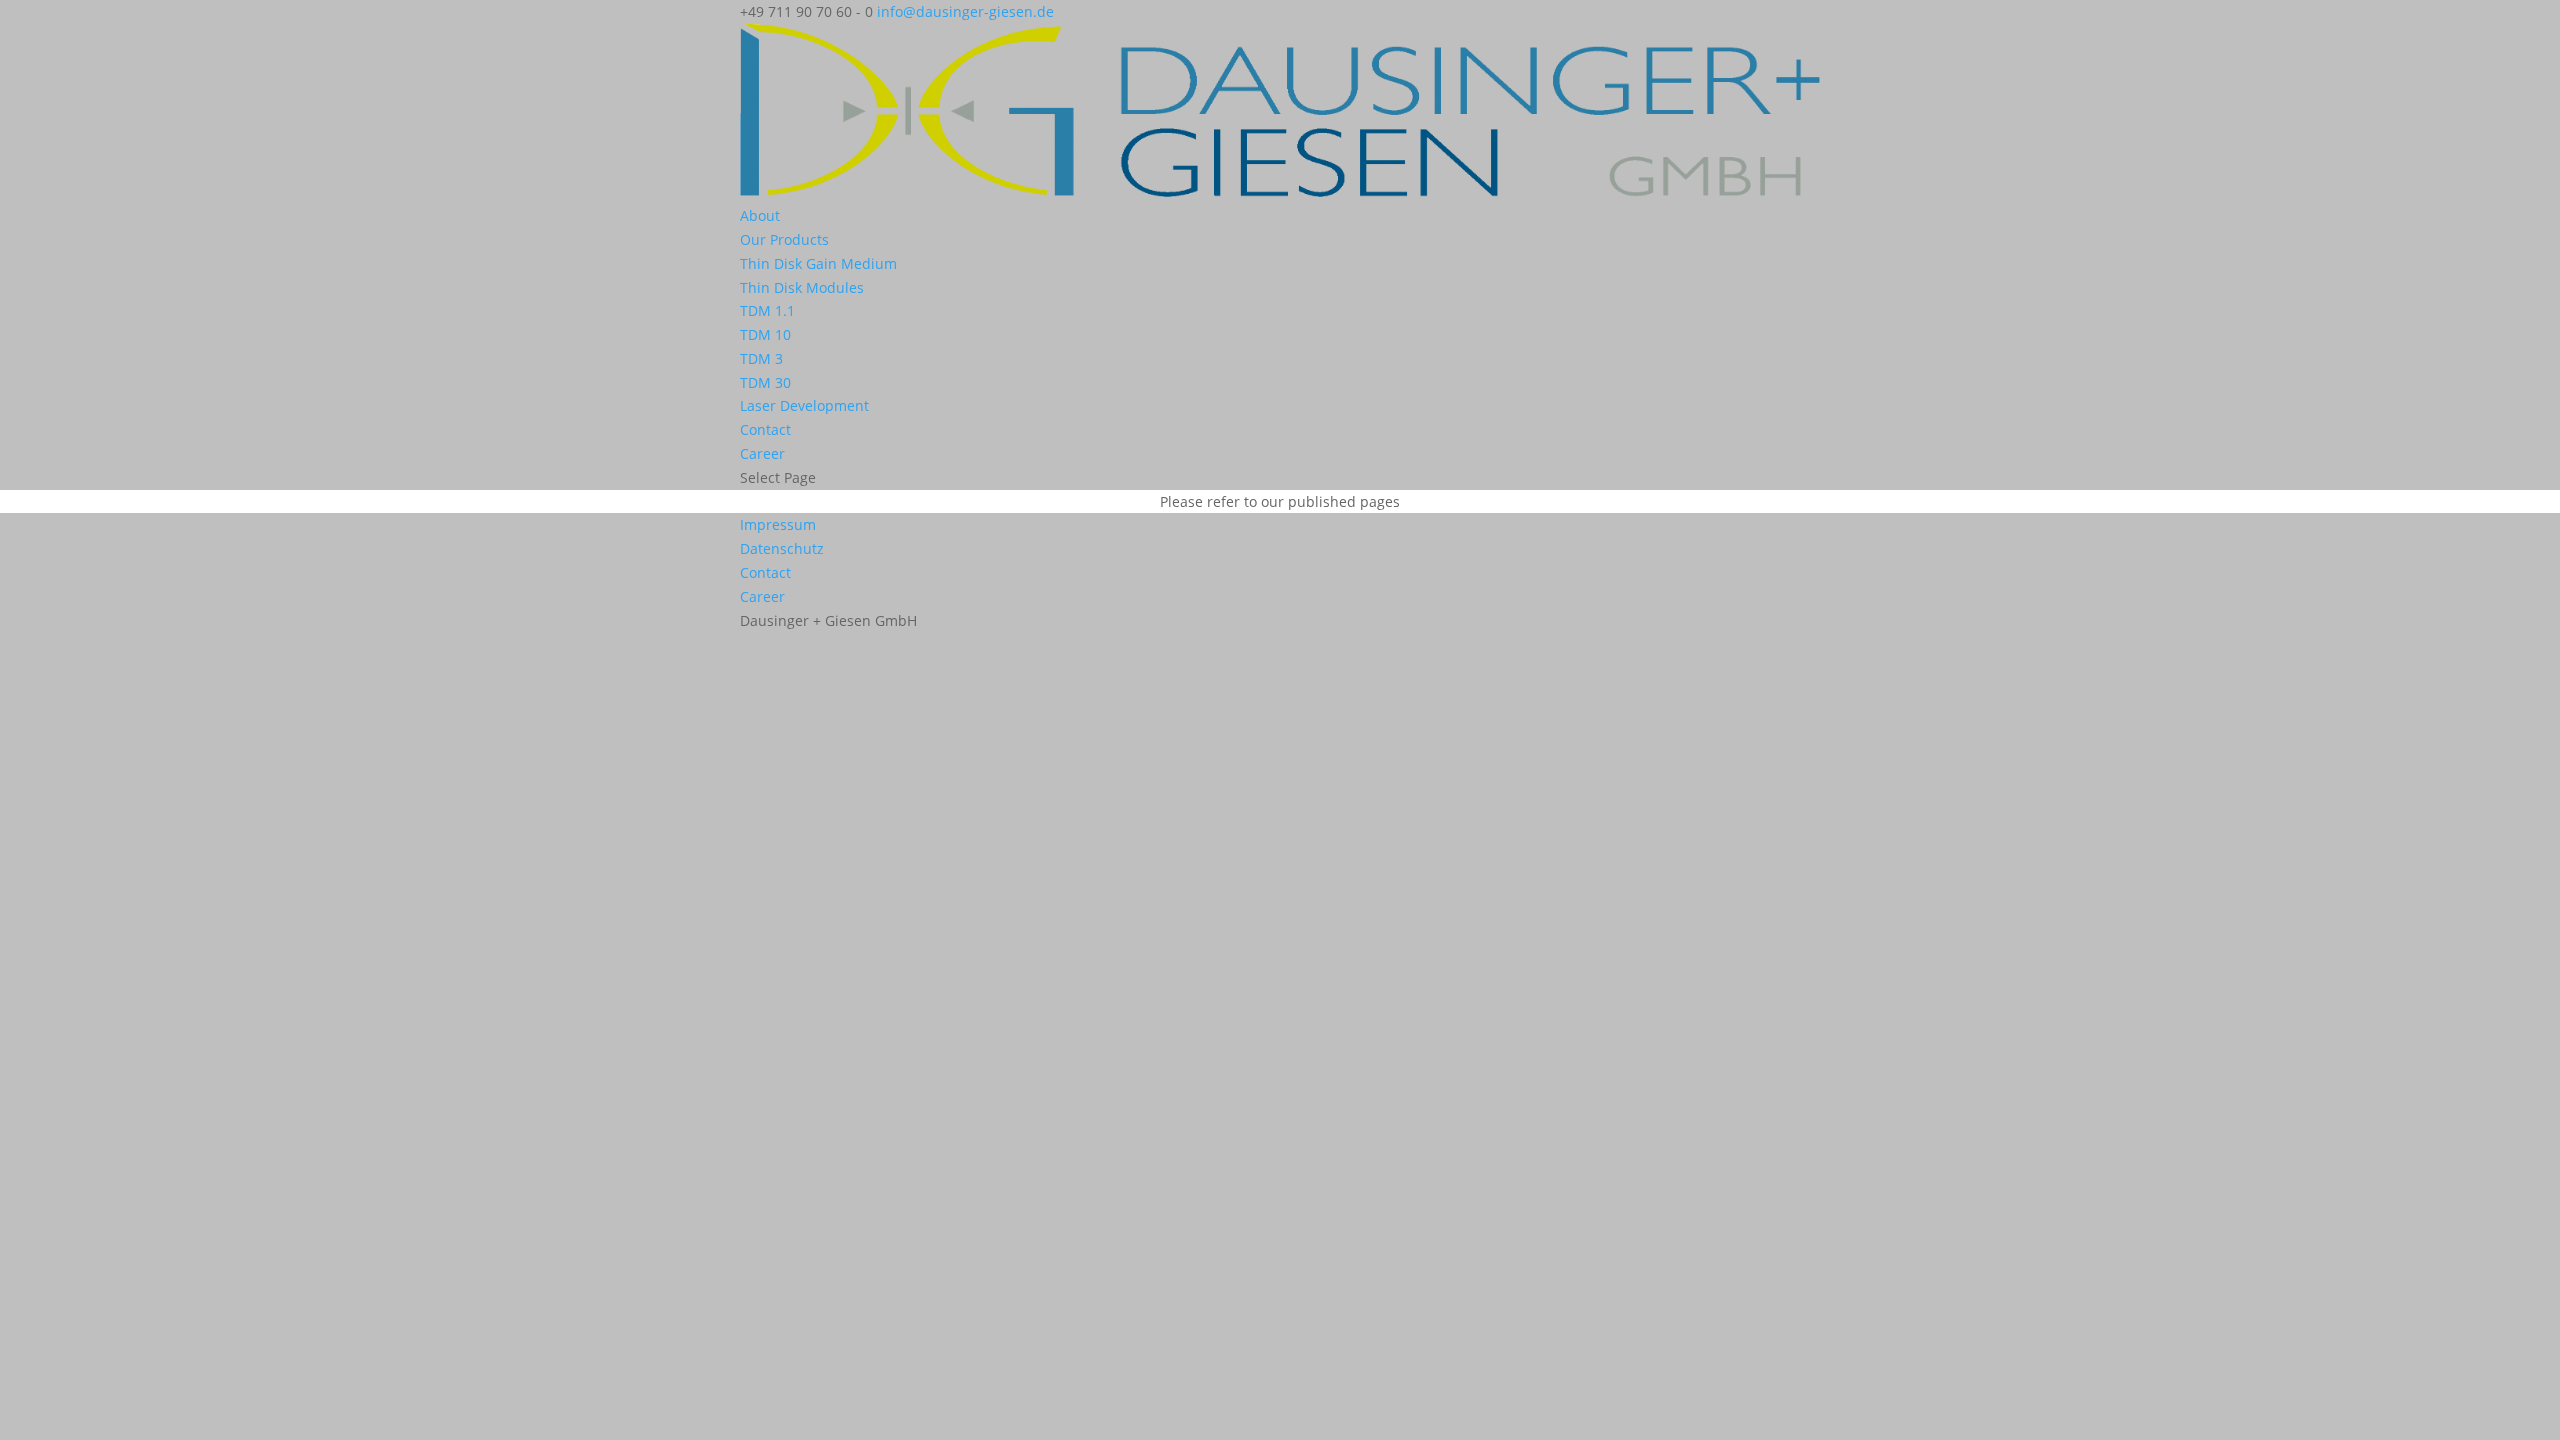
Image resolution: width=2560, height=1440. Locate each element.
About (760, 215)
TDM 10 (765, 334)
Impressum (778, 524)
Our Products (784, 239)
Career (762, 453)
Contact (765, 429)
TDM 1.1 (767, 310)
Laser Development (804, 405)
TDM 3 (761, 358)
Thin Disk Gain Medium (818, 263)
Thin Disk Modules (802, 287)
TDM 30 (765, 382)
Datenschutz (782, 548)
